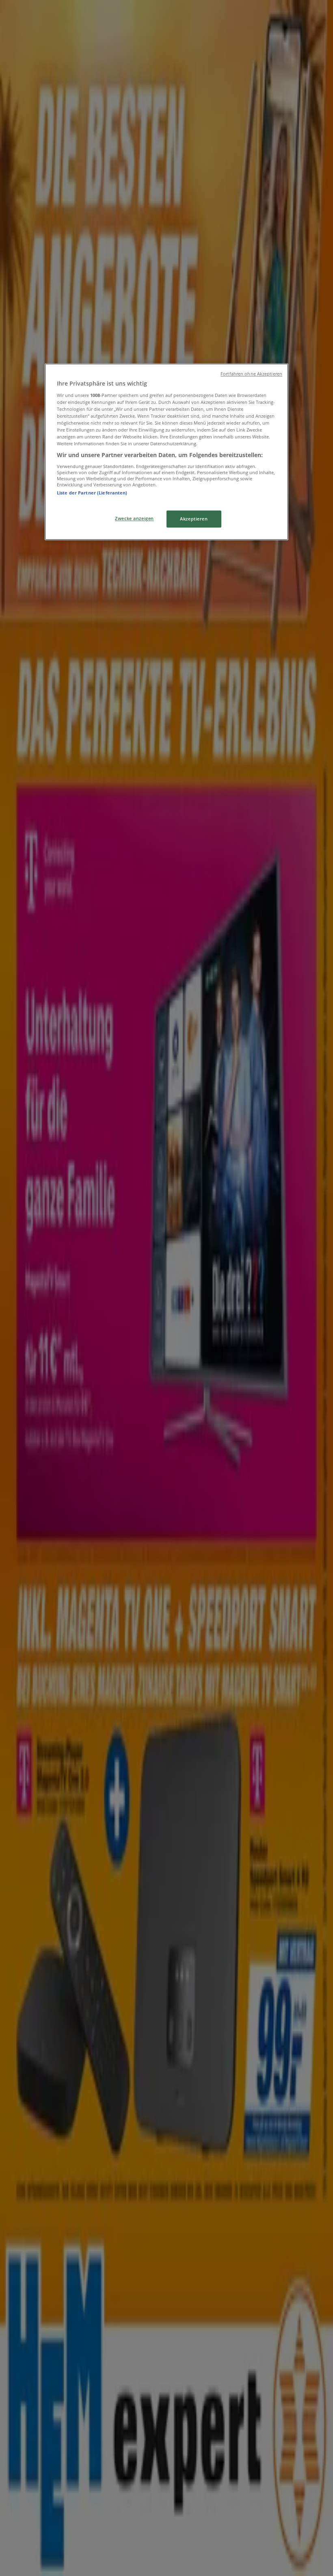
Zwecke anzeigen (134, 519)
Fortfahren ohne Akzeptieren (251, 374)
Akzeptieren (194, 519)
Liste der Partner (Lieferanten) (92, 493)
